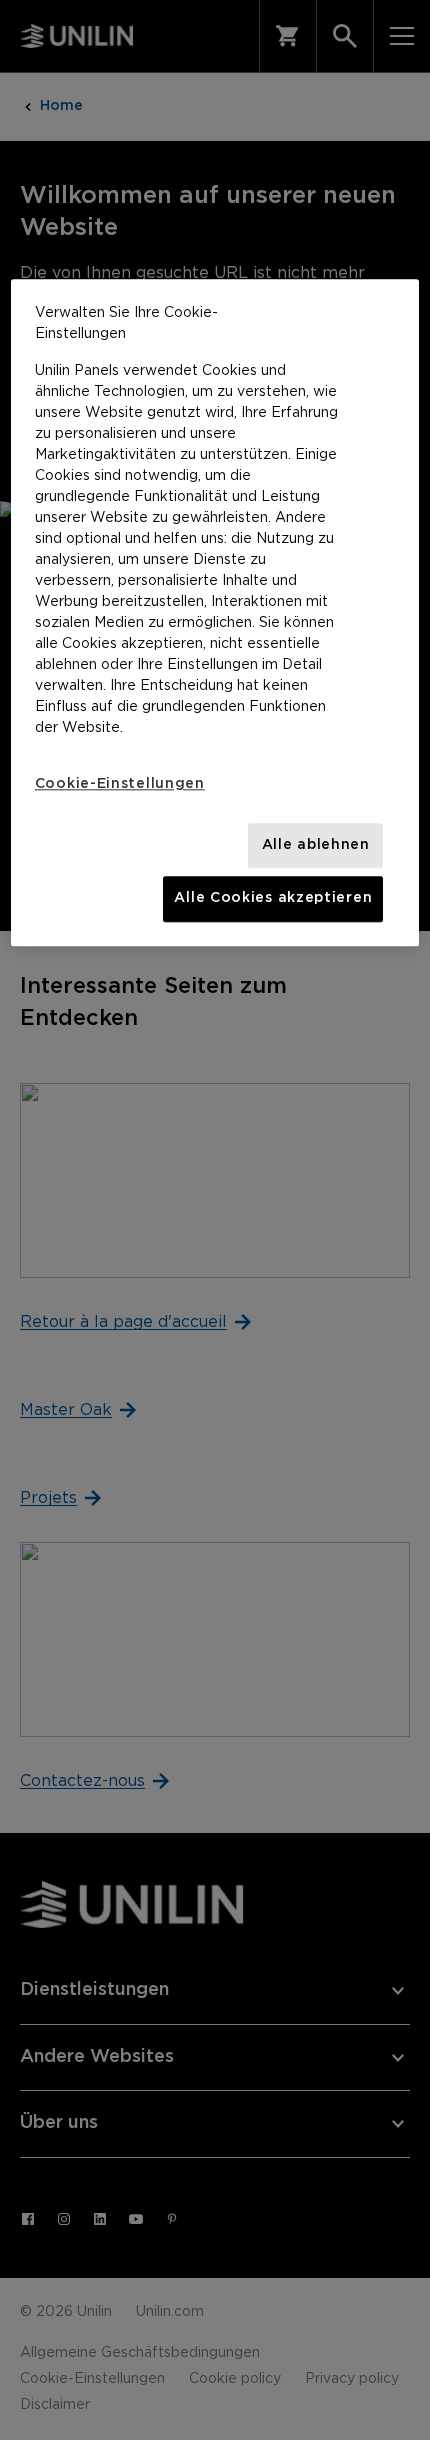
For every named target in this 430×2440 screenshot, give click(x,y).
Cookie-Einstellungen (120, 784)
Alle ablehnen (316, 845)
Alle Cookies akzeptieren (273, 899)
